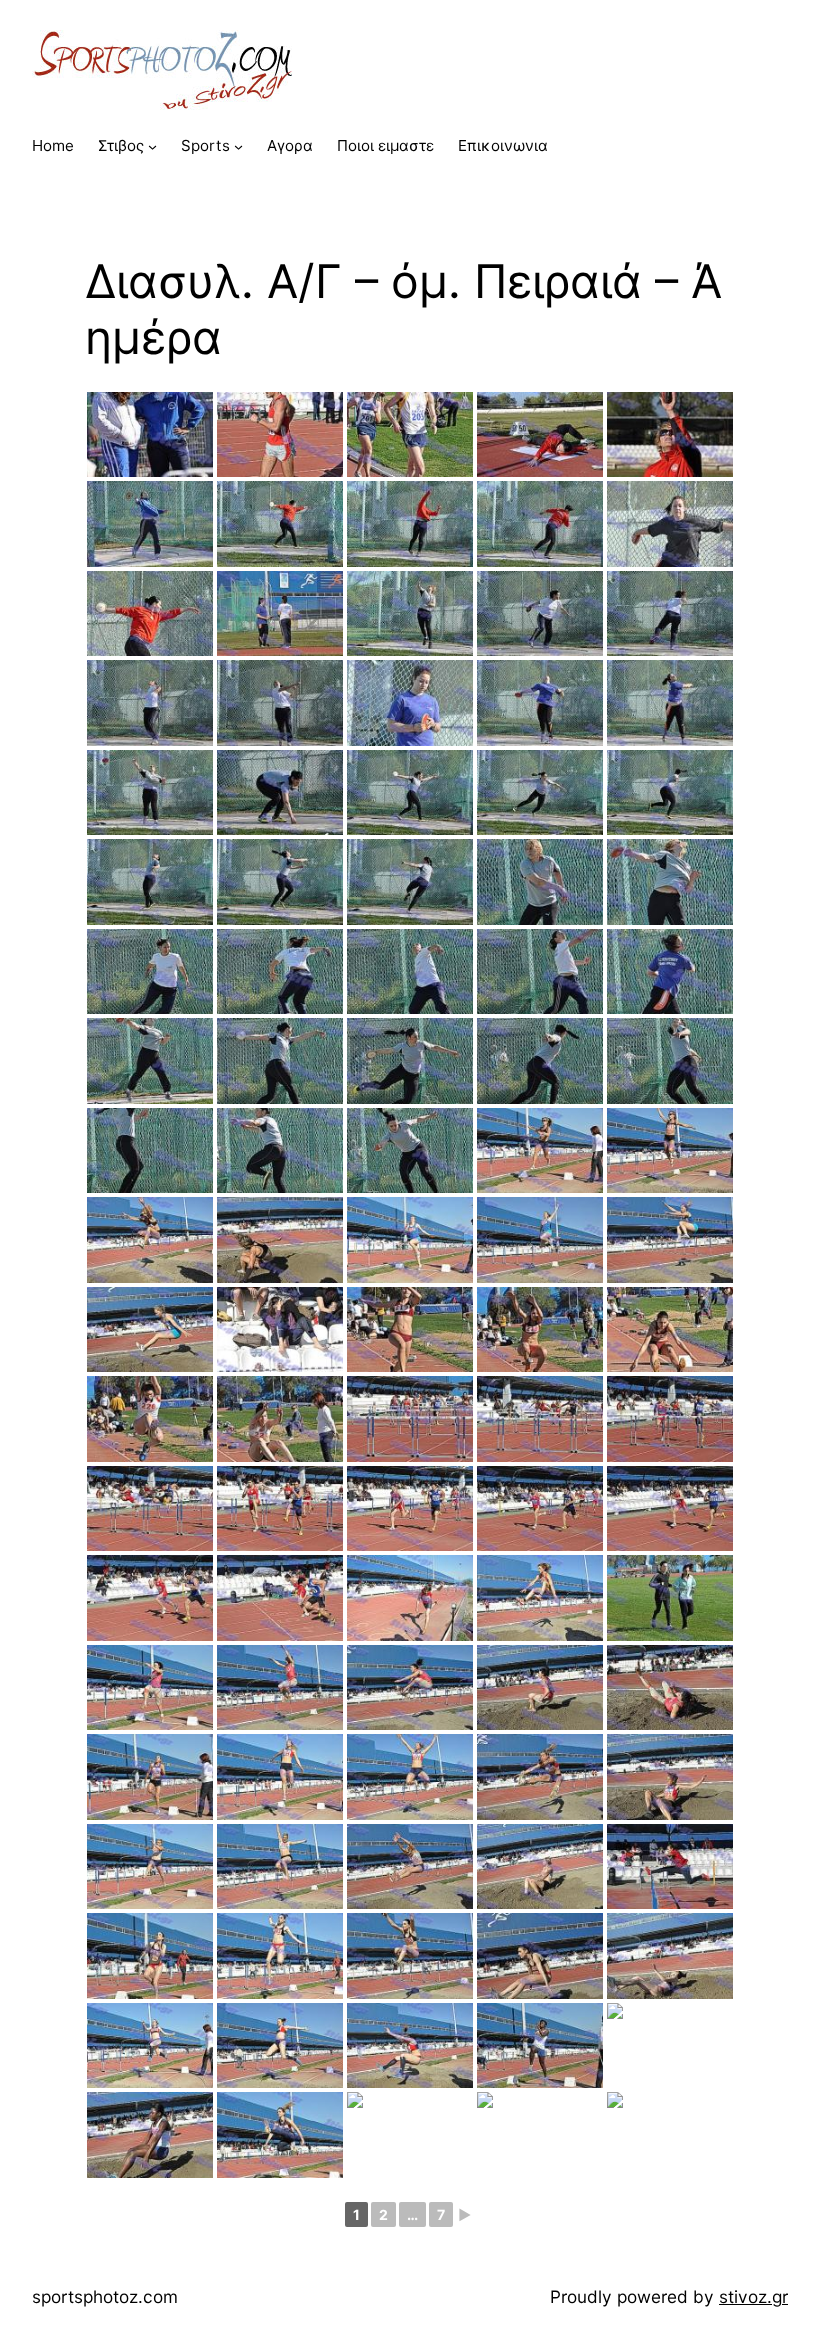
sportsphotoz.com (105, 2296)
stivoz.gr (753, 2296)
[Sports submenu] (238, 146)
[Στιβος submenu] (152, 146)
